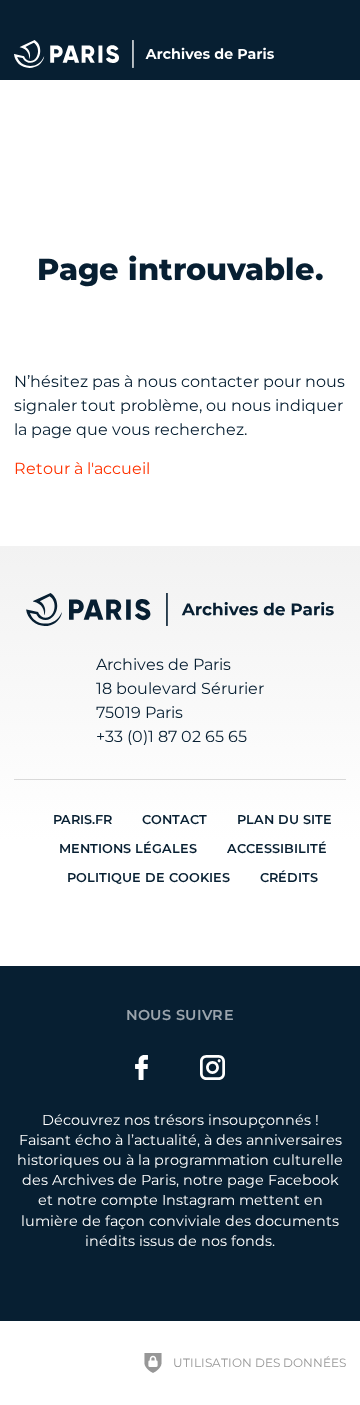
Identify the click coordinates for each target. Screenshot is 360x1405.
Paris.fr (82, 819)
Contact (174, 819)
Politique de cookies (148, 877)
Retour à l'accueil (82, 468)
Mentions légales (128, 848)
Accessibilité (277, 848)
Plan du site (284, 819)
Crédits (289, 877)
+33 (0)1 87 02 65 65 (171, 736)
